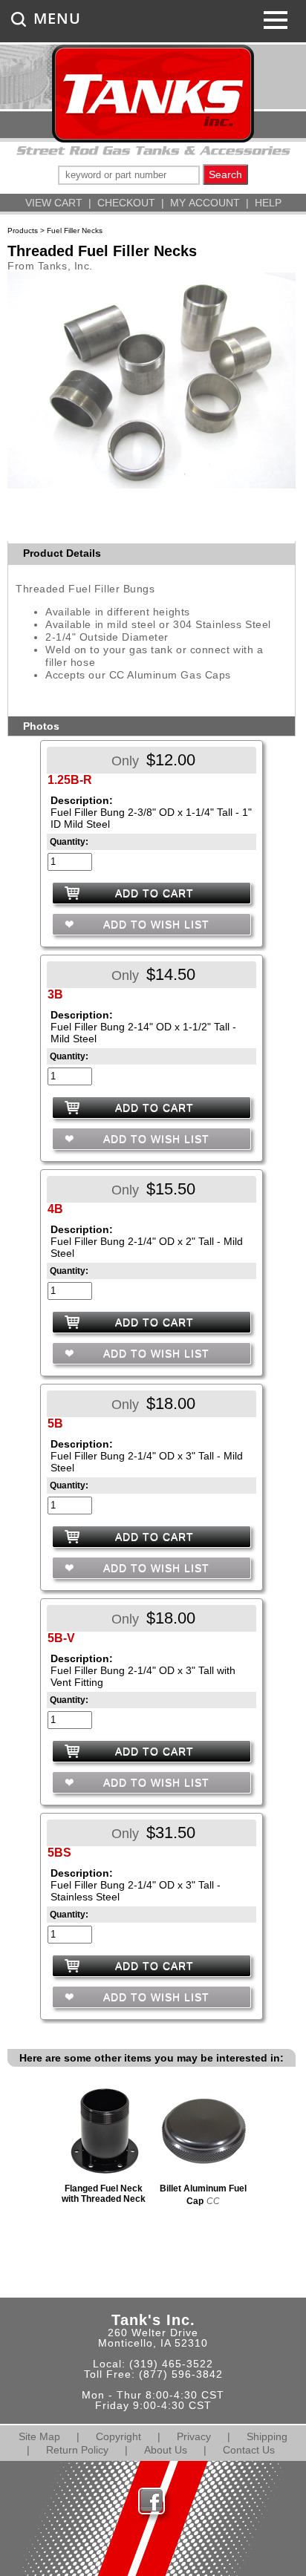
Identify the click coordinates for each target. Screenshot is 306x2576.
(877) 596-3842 (181, 2374)
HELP (268, 203)
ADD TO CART (154, 893)
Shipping (267, 2436)
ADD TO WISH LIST (154, 924)
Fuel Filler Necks (75, 231)
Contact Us (249, 2450)
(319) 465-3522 (171, 2364)
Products (23, 231)
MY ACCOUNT (205, 203)
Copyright (118, 2436)
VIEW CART (54, 203)
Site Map (39, 2436)
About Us (166, 2450)
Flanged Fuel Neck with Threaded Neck (104, 2194)
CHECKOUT (126, 203)
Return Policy (77, 2450)
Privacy (194, 2436)
